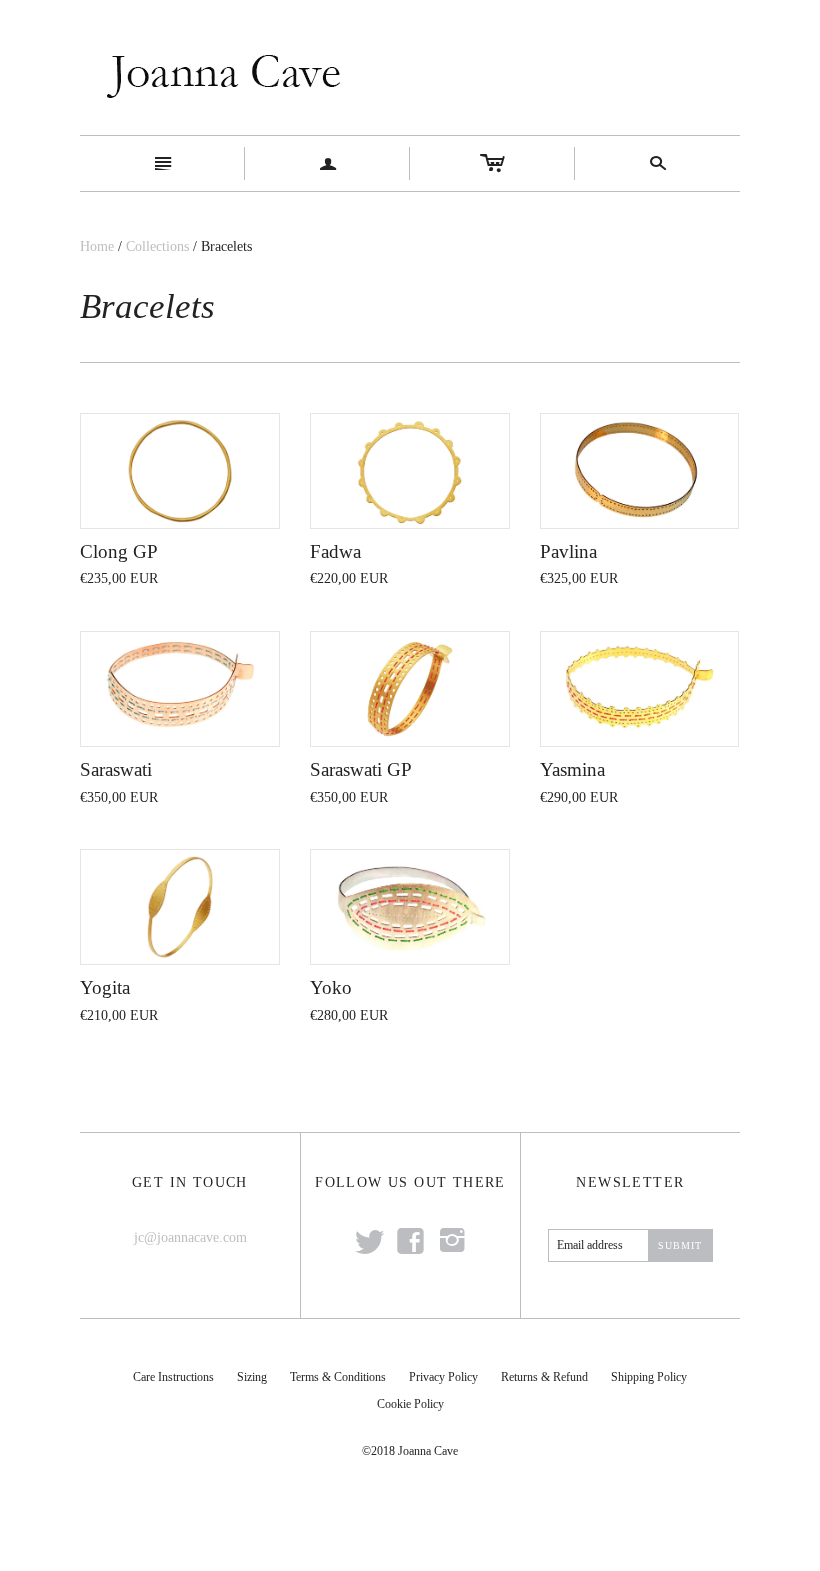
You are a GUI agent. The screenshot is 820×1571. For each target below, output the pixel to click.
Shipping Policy (649, 1377)
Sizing (252, 1377)
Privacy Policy (443, 1377)
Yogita (105, 987)
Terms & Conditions (338, 1377)
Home (97, 246)
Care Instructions (173, 1377)
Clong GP (119, 551)
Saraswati (116, 769)
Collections (157, 246)
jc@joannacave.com (190, 1237)
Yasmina (572, 769)
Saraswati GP (361, 769)
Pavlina (568, 551)
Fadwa (335, 551)
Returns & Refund (544, 1377)
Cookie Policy (410, 1404)
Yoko (331, 987)
